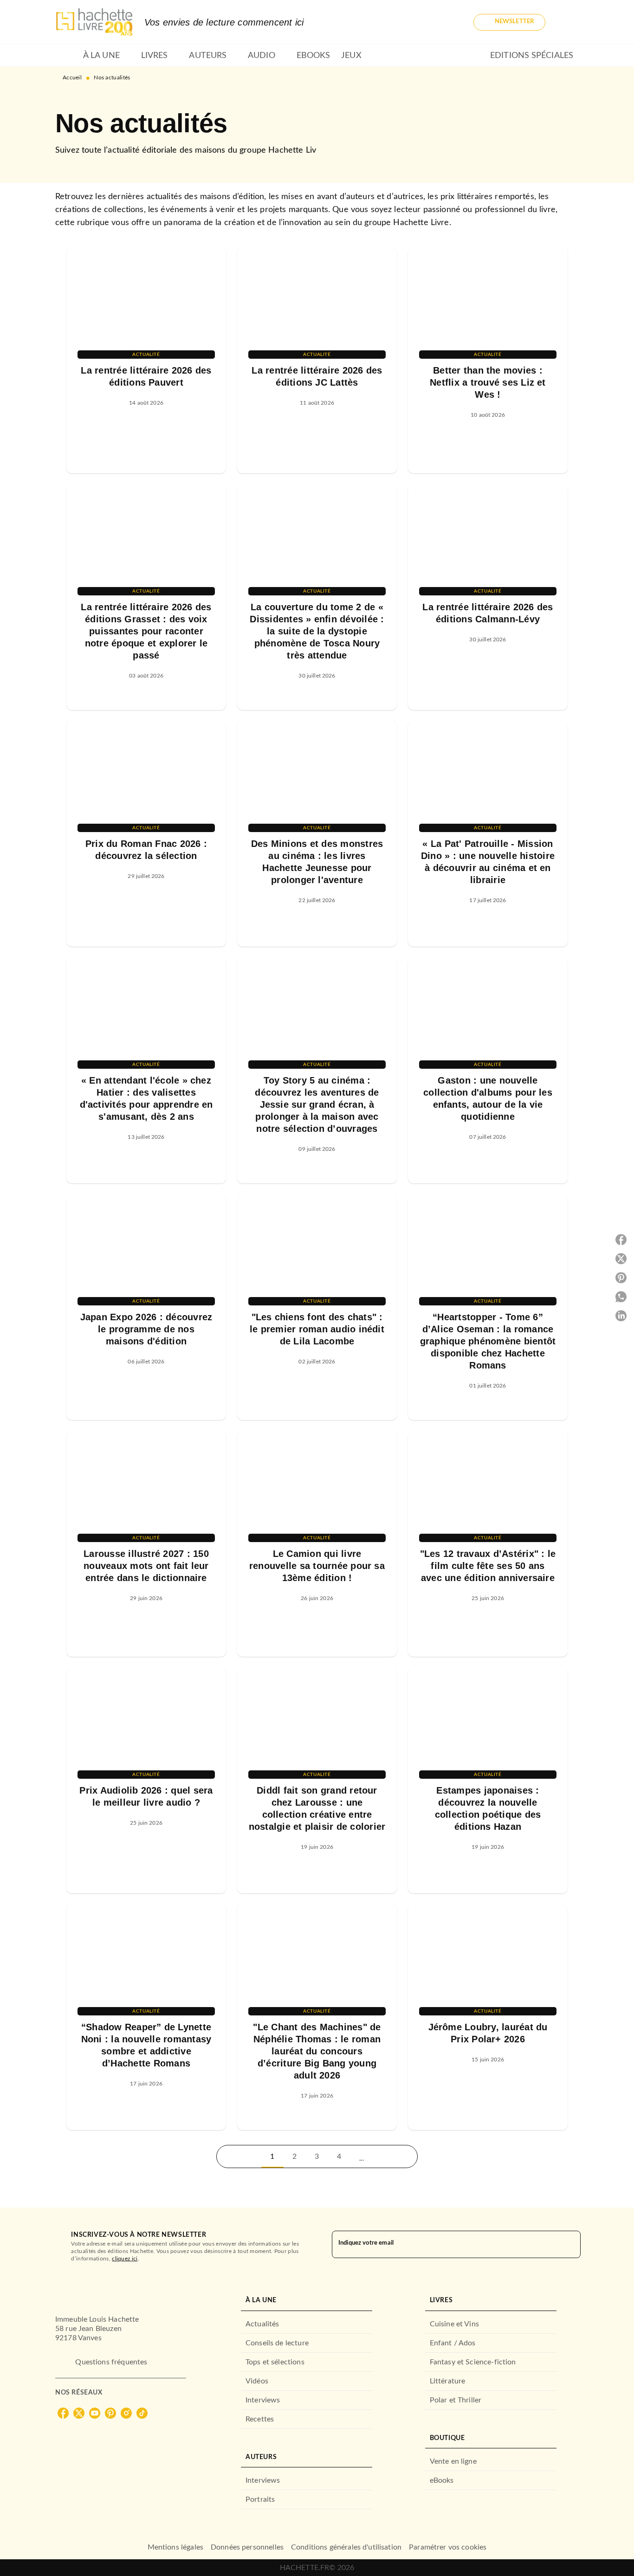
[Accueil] (94, 22)
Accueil (72, 77)
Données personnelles (247, 2547)
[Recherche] (568, 22)
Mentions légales (175, 2547)
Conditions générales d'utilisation (346, 2547)
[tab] (66, 56)
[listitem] (63, 2413)
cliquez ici (125, 2258)
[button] (509, 22)
